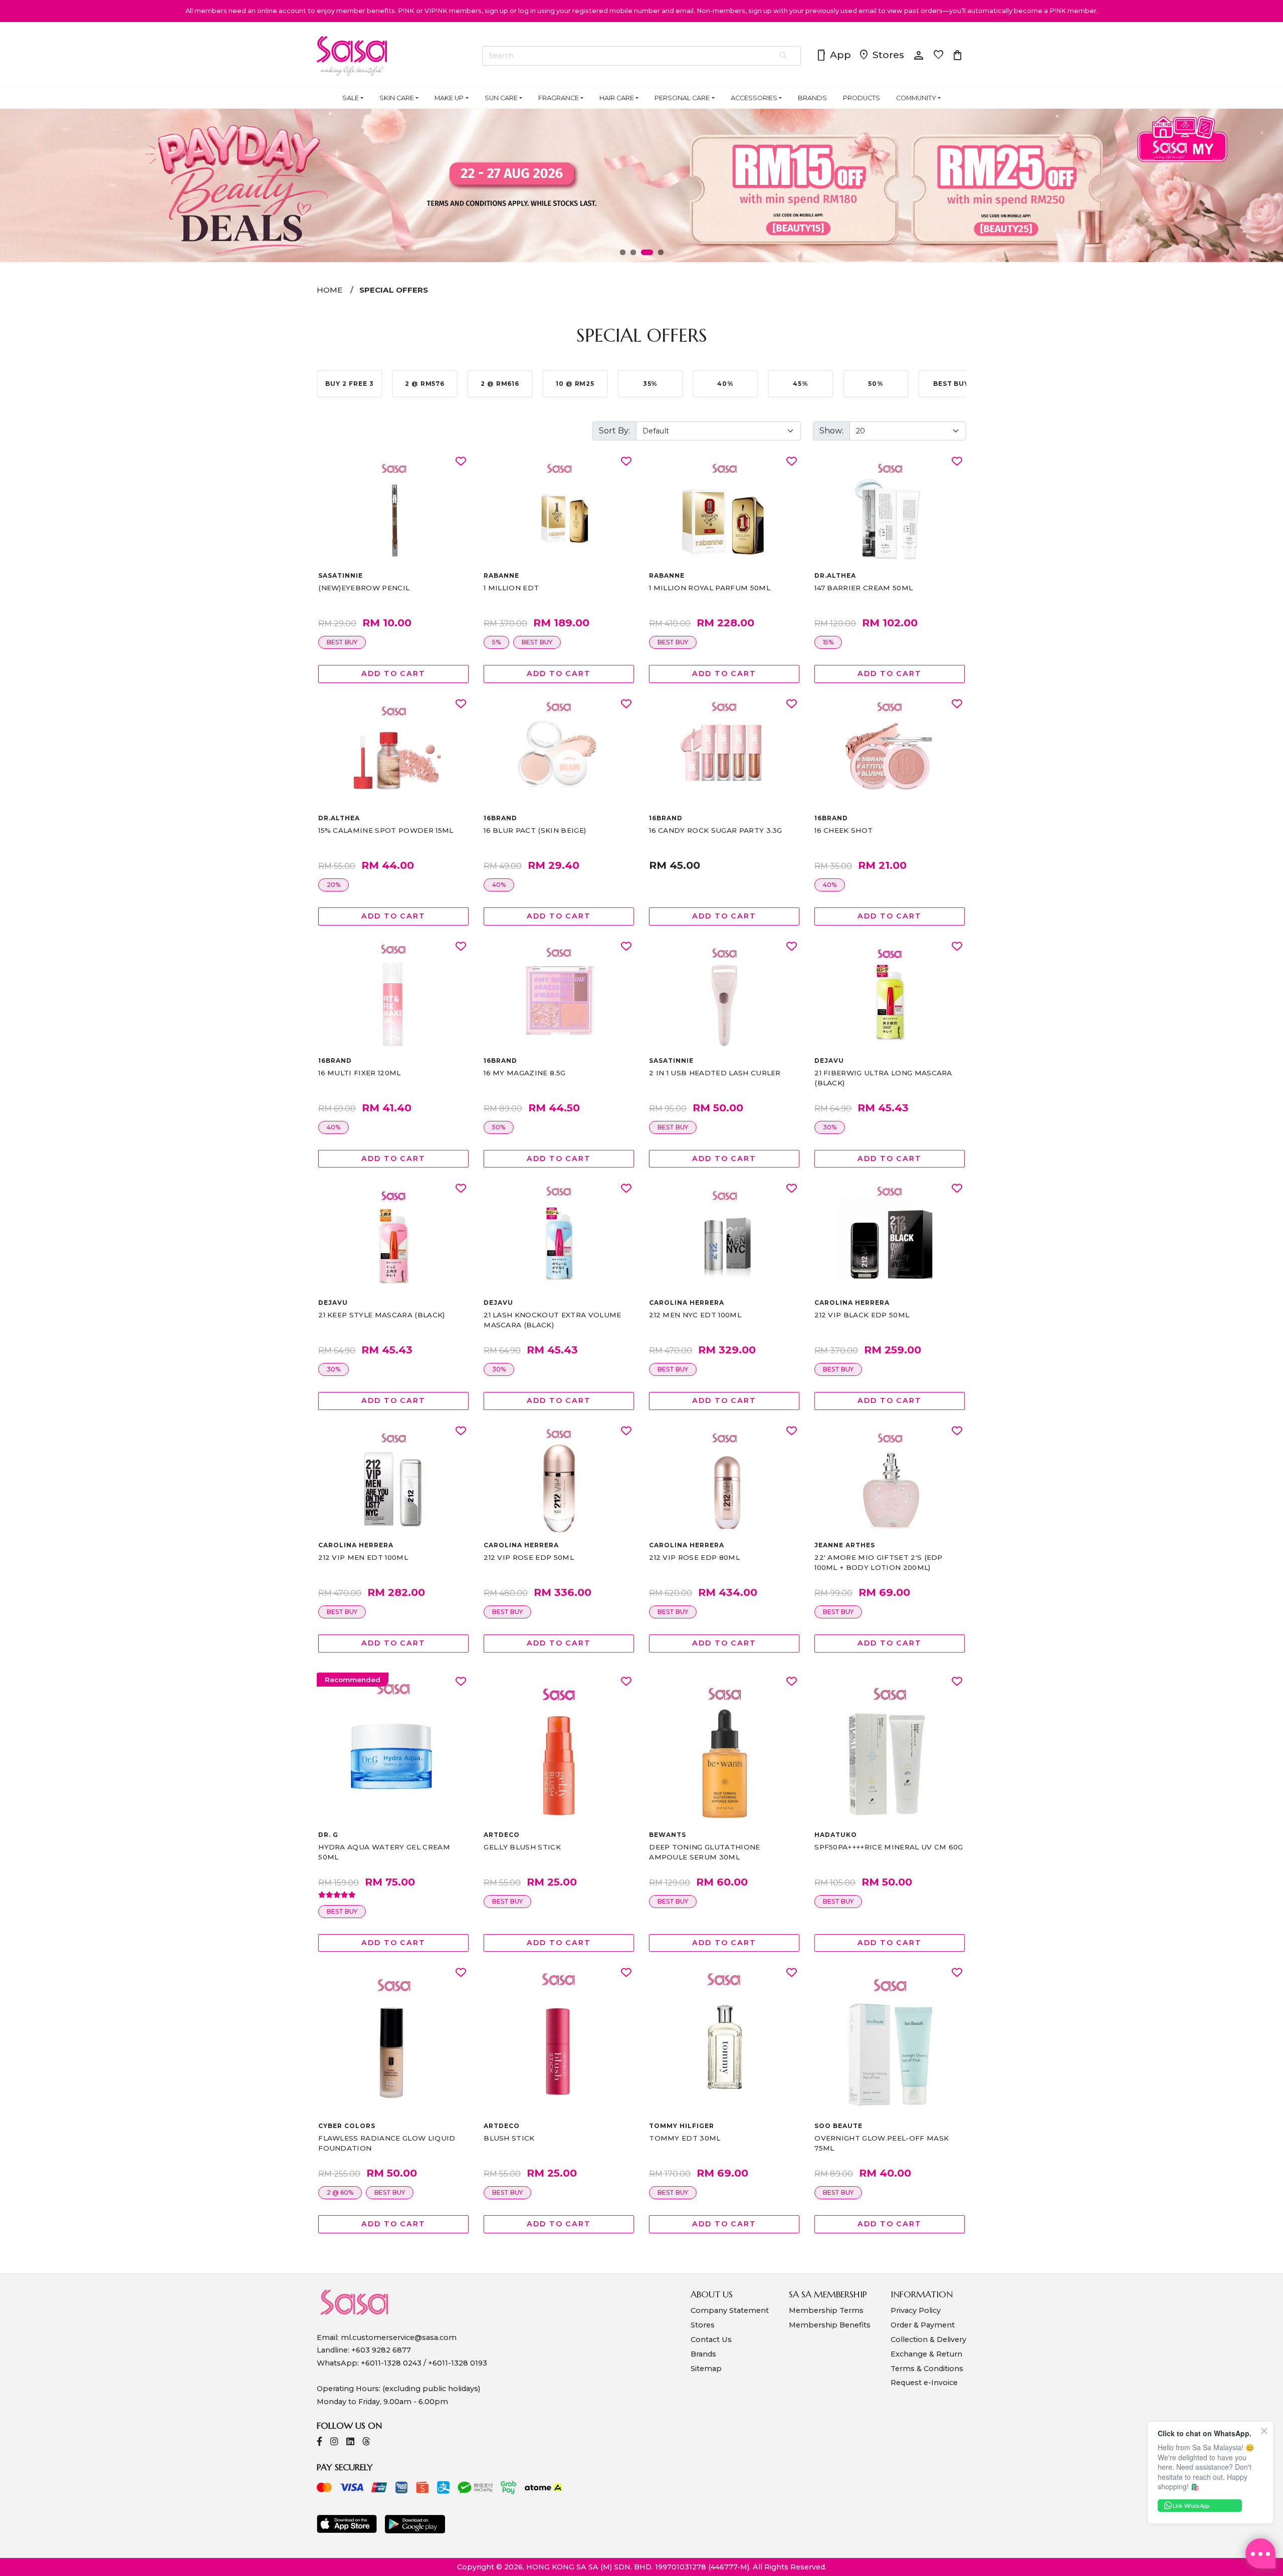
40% (499, 885)
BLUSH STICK (509, 2138)
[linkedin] (350, 2442)
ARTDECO (502, 1835)
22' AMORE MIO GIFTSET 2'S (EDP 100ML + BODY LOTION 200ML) (879, 1562)
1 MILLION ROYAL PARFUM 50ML (710, 588)
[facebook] (319, 2442)
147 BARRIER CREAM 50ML (864, 588)
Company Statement (730, 2310)
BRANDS (812, 98)
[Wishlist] (461, 462)
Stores (881, 56)
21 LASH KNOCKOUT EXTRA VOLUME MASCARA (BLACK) (552, 1320)
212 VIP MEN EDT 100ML (363, 1557)
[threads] (366, 2442)
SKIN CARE (397, 98)
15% (828, 642)
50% (499, 1127)
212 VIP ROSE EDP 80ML (694, 1557)
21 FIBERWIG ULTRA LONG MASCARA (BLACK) (883, 1078)
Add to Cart (393, 673)
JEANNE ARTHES (844, 1545)
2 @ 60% (340, 2192)
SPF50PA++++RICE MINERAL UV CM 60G (889, 1847)
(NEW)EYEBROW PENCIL (364, 588)
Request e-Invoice (924, 2383)
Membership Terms (826, 2310)
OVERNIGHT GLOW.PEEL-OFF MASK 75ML (882, 2143)
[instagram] (334, 2442)
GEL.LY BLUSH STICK (522, 1847)
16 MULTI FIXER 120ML (359, 1073)
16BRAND (500, 818)
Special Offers (394, 290)
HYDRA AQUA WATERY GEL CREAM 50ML (384, 1852)
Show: (831, 431)
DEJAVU (829, 1061)
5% (496, 642)
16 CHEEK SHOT (843, 830)
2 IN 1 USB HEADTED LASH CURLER (715, 1073)
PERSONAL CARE (682, 98)
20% (334, 885)
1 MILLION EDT (511, 588)
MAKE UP (449, 98)
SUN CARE (501, 98)
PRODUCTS (862, 98)
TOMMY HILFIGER (681, 2126)
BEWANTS (668, 1835)
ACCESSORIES (754, 98)
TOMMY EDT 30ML (685, 2138)
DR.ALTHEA (835, 575)
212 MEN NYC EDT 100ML (695, 1315)
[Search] (784, 56)
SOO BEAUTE (838, 2126)
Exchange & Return (926, 2354)
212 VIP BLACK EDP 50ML (862, 1315)
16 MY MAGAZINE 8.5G (524, 1073)
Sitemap (706, 2369)
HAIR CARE (617, 98)
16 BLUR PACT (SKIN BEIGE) (535, 830)
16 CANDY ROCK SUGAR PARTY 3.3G (716, 830)
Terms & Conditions (927, 2369)
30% (830, 1127)
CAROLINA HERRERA (686, 1303)
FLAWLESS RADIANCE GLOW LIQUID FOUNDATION (387, 2143)
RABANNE (501, 575)
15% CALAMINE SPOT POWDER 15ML (386, 830)
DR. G (328, 1835)
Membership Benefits (830, 2325)
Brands (703, 2354)
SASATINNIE (341, 575)
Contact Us (711, 2339)
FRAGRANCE (559, 98)
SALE (351, 98)
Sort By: (614, 431)
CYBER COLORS (347, 2126)
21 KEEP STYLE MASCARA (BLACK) (381, 1315)
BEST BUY (342, 642)
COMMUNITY (916, 98)
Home (330, 290)
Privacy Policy (916, 2310)
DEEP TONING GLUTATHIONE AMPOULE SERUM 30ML (704, 1852)
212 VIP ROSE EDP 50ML (529, 1557)
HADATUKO (836, 1835)
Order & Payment (923, 2325)
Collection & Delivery (928, 2339)
